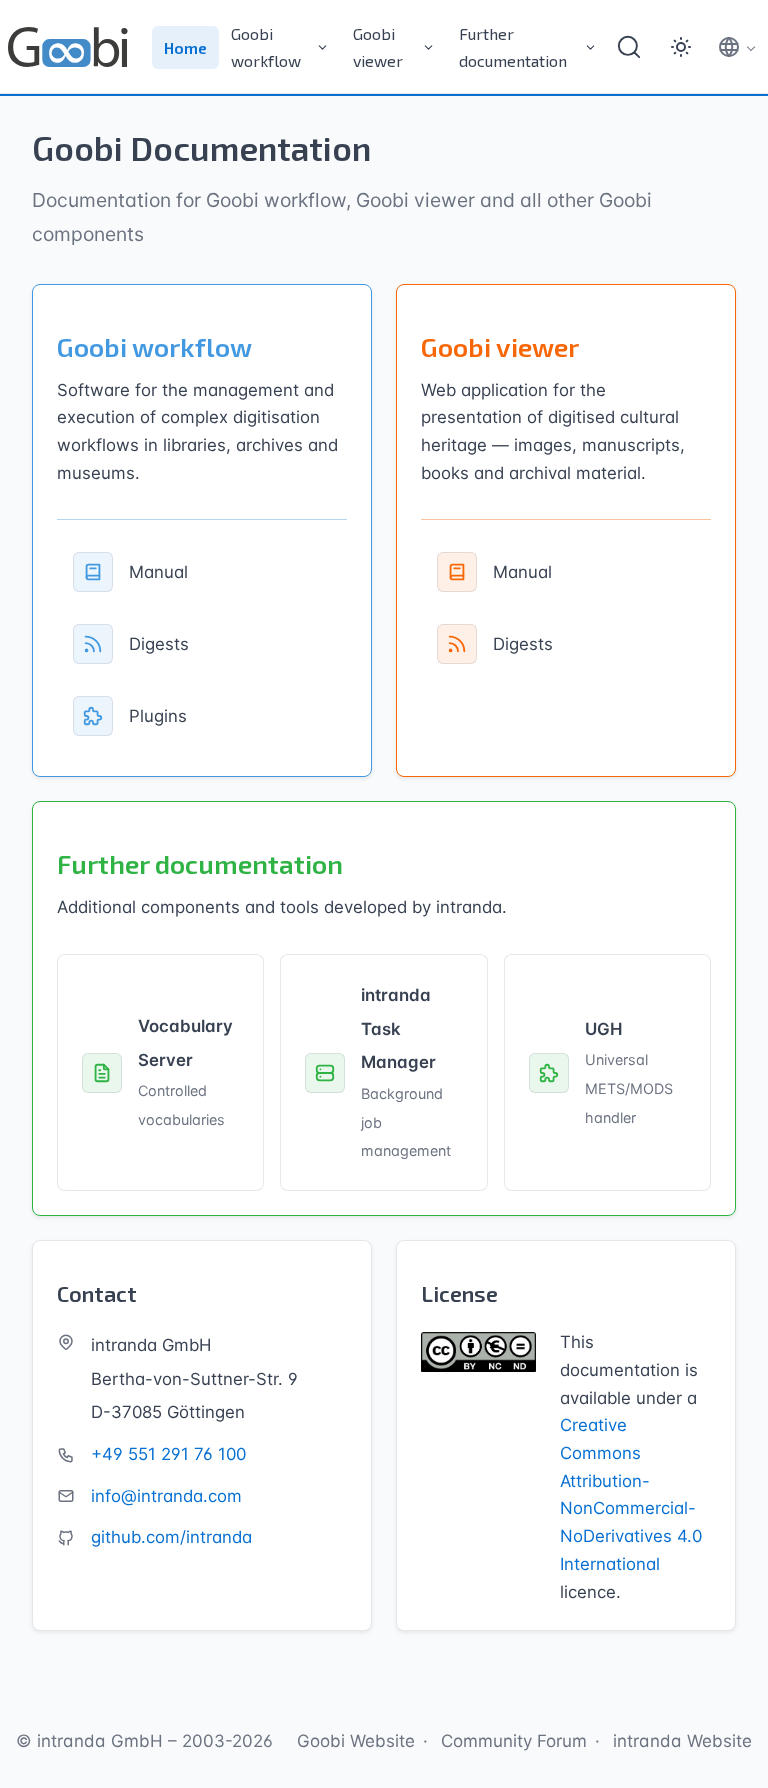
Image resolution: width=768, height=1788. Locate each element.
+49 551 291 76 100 (168, 1454)
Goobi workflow (266, 47)
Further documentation (513, 47)
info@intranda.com (166, 1496)
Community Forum (514, 1741)
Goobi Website (356, 1741)
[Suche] (629, 47)
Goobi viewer (378, 47)
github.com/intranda (171, 1537)
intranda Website (682, 1741)
